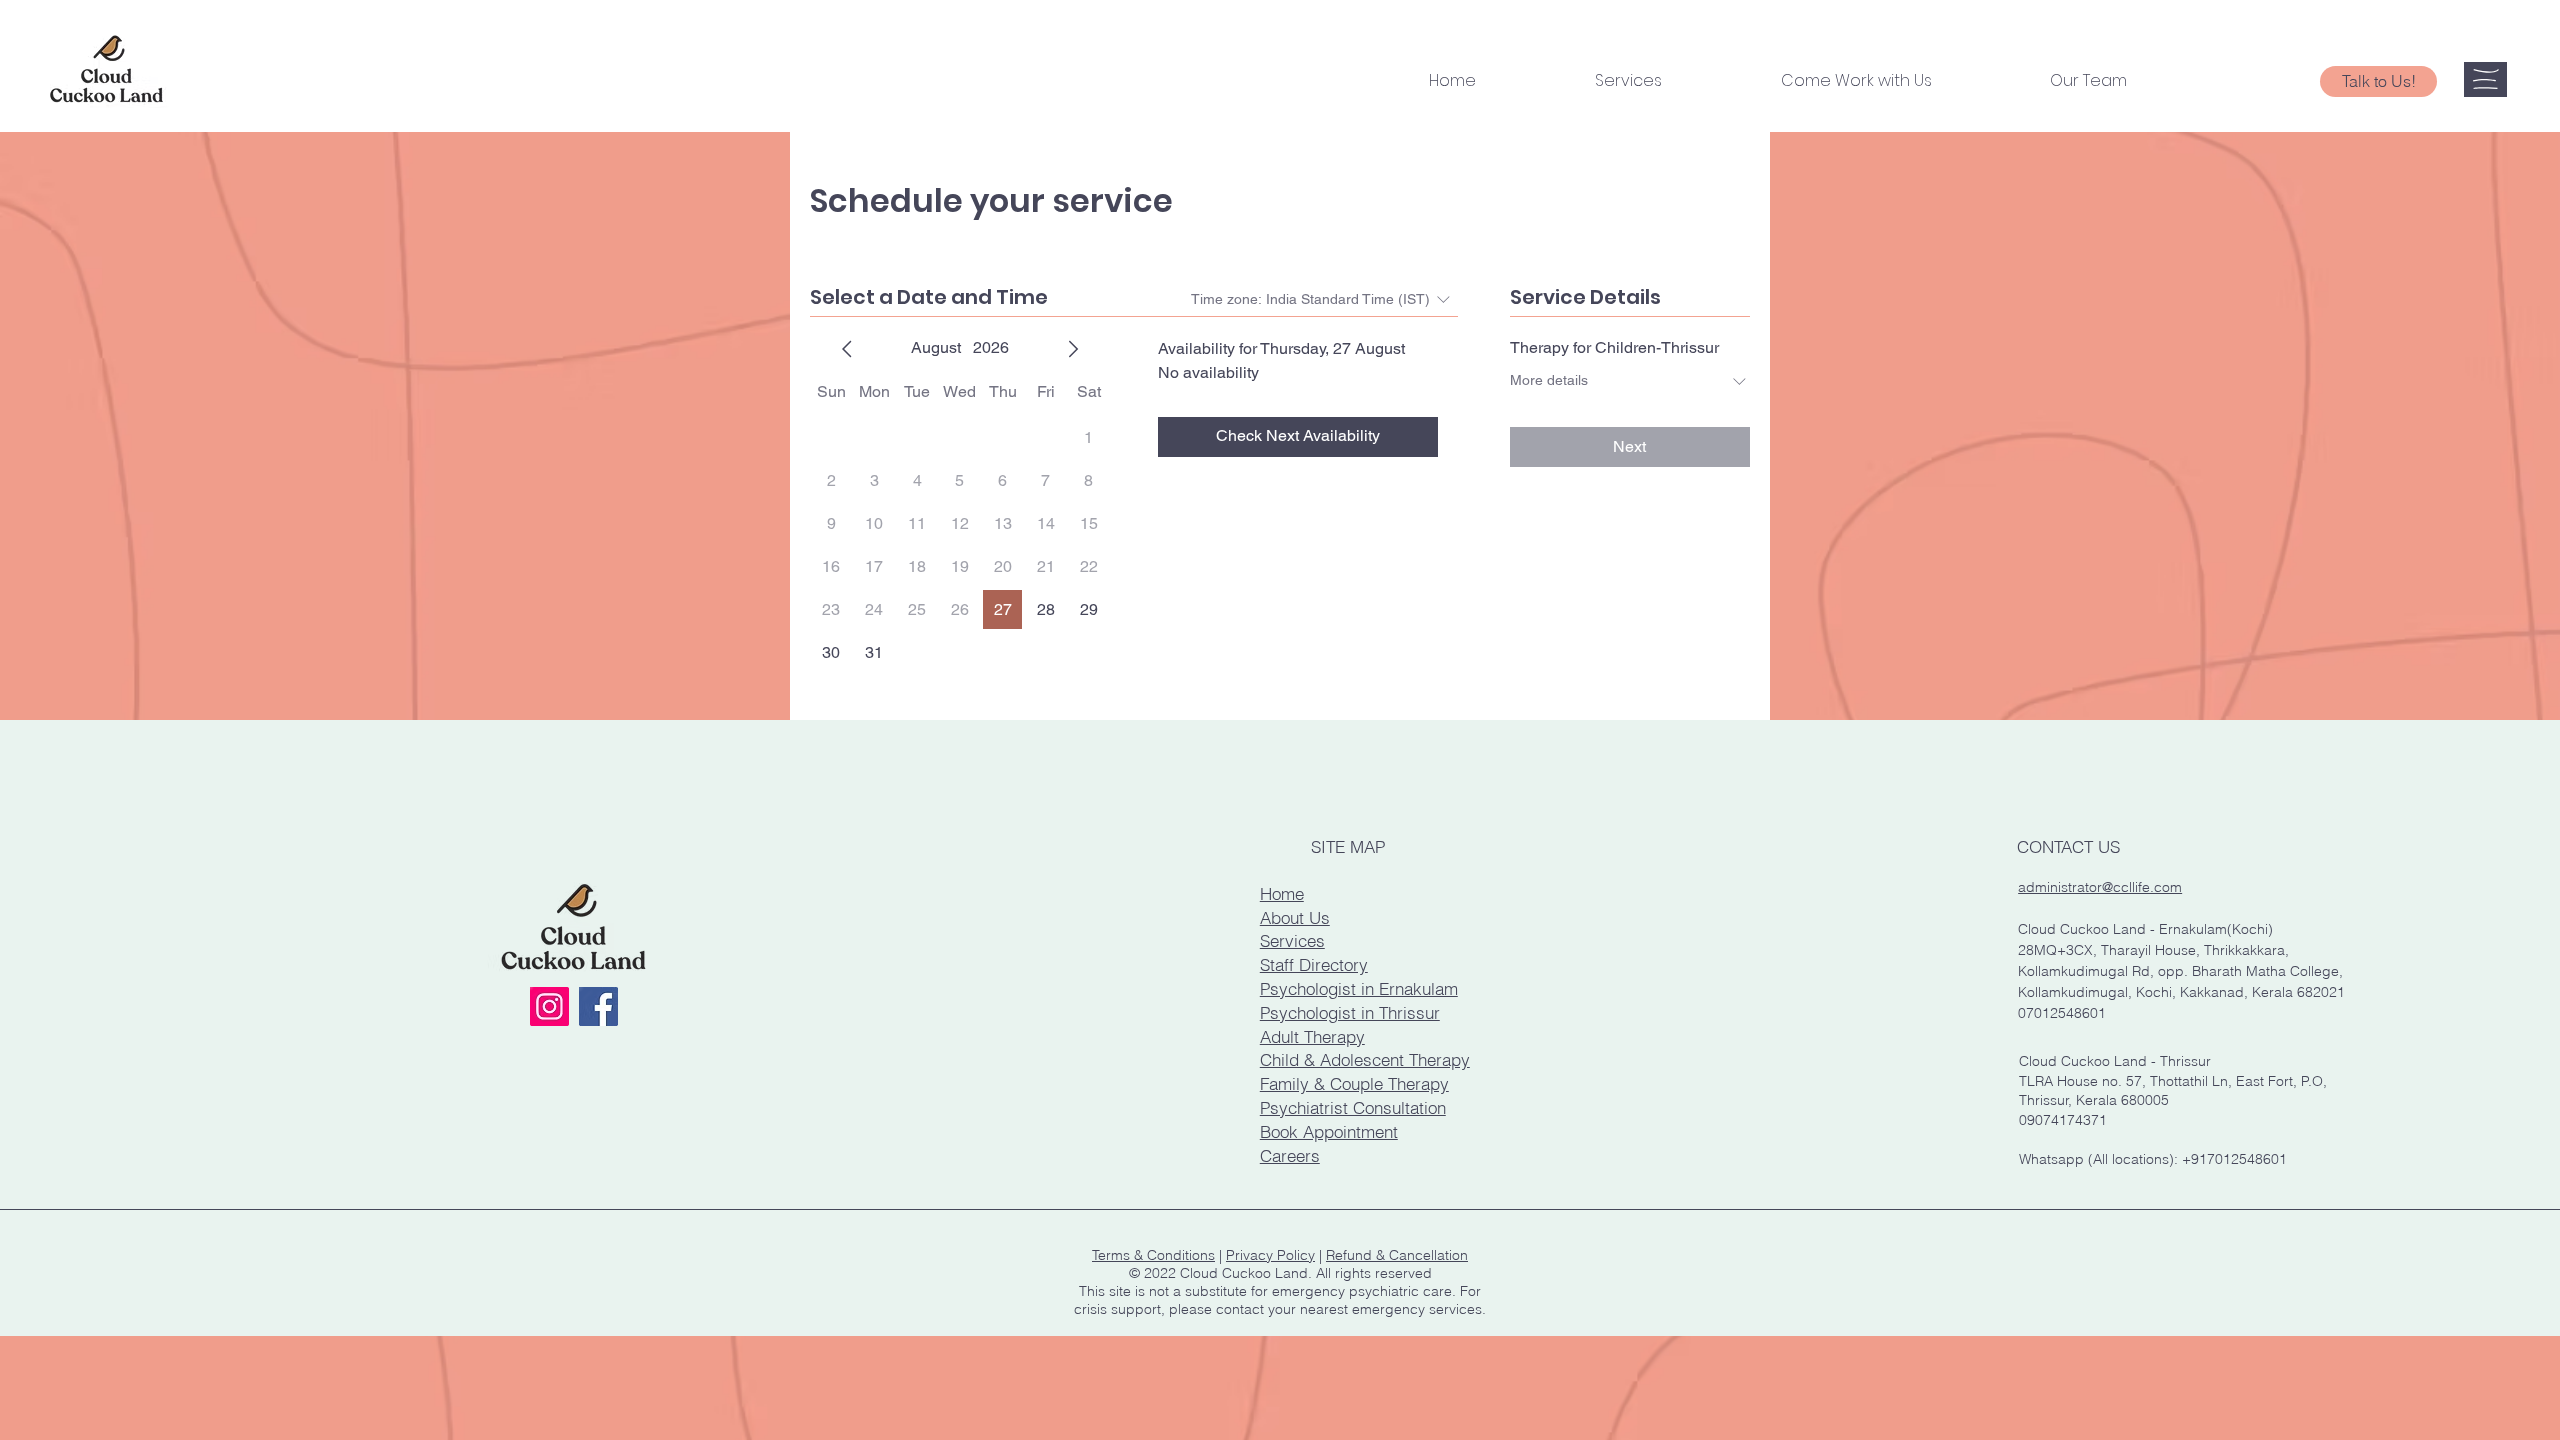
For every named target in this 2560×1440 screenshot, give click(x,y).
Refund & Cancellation (1397, 1255)
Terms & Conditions (1153, 1255)
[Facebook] (598, 1006)
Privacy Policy (1270, 1255)
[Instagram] (549, 1006)
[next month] (1073, 349)
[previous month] (847, 349)
